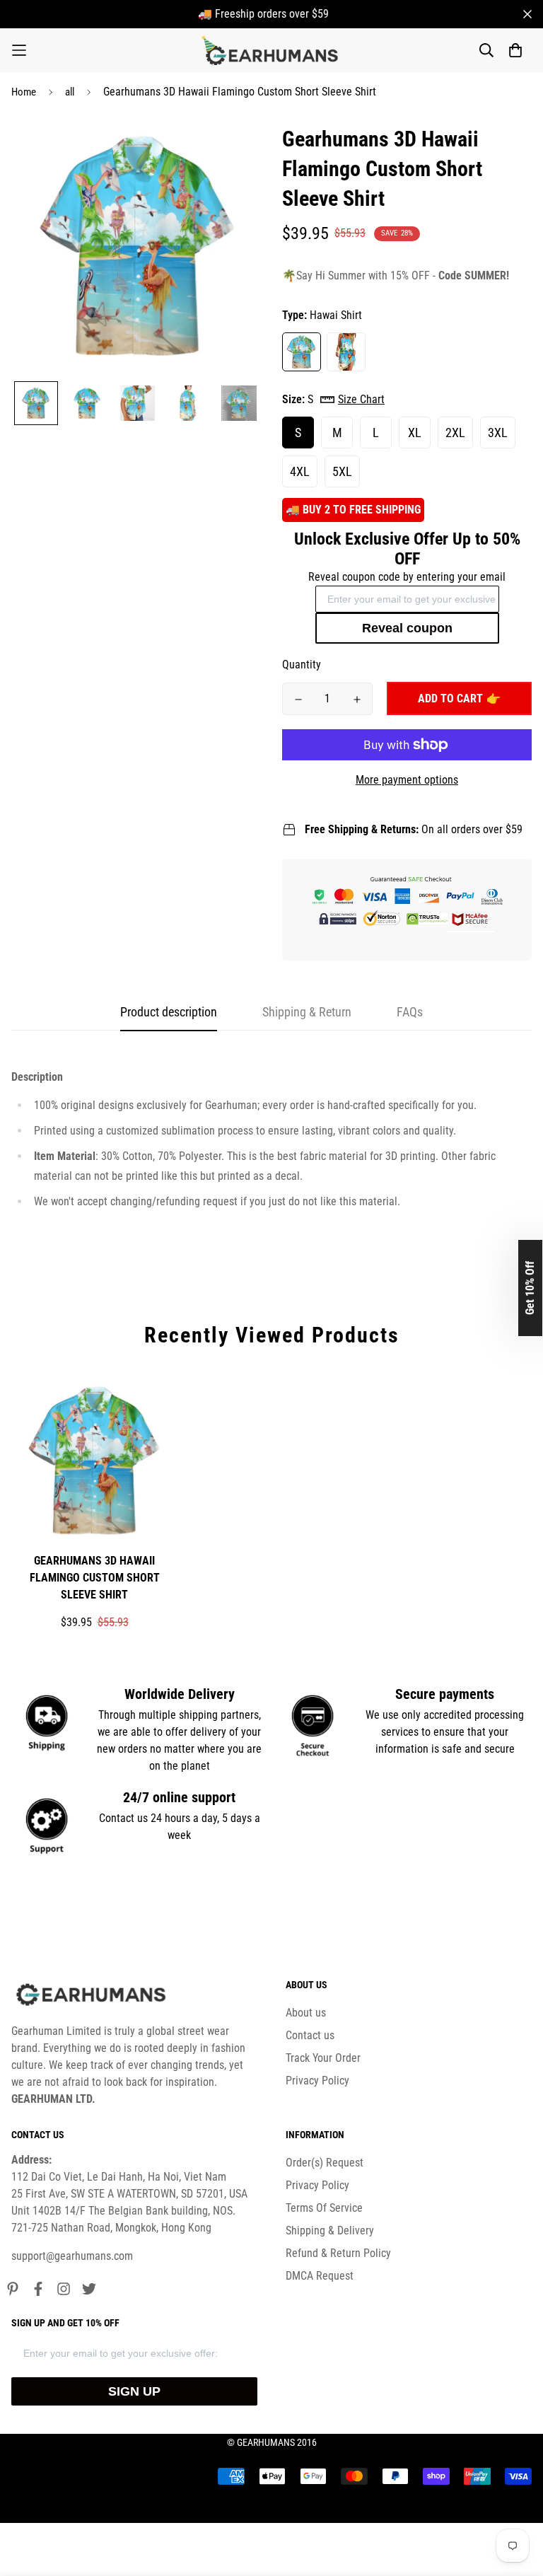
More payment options (407, 780)
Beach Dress (346, 352)
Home (24, 92)
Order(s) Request (325, 2163)
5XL (342, 471)
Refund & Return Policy (338, 2253)
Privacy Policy (317, 2081)
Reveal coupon (407, 628)
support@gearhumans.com (72, 2256)
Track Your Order (323, 2058)
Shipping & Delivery (330, 2230)
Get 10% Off (530, 1288)
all (70, 92)
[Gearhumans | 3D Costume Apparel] (272, 50)
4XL (300, 471)
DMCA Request (320, 2276)
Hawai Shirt (302, 352)
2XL (455, 433)
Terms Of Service (324, 2208)
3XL (498, 433)
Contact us (310, 2035)
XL (415, 433)
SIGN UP (134, 2391)
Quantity (302, 665)
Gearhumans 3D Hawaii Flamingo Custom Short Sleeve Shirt (95, 1578)
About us (306, 2013)
